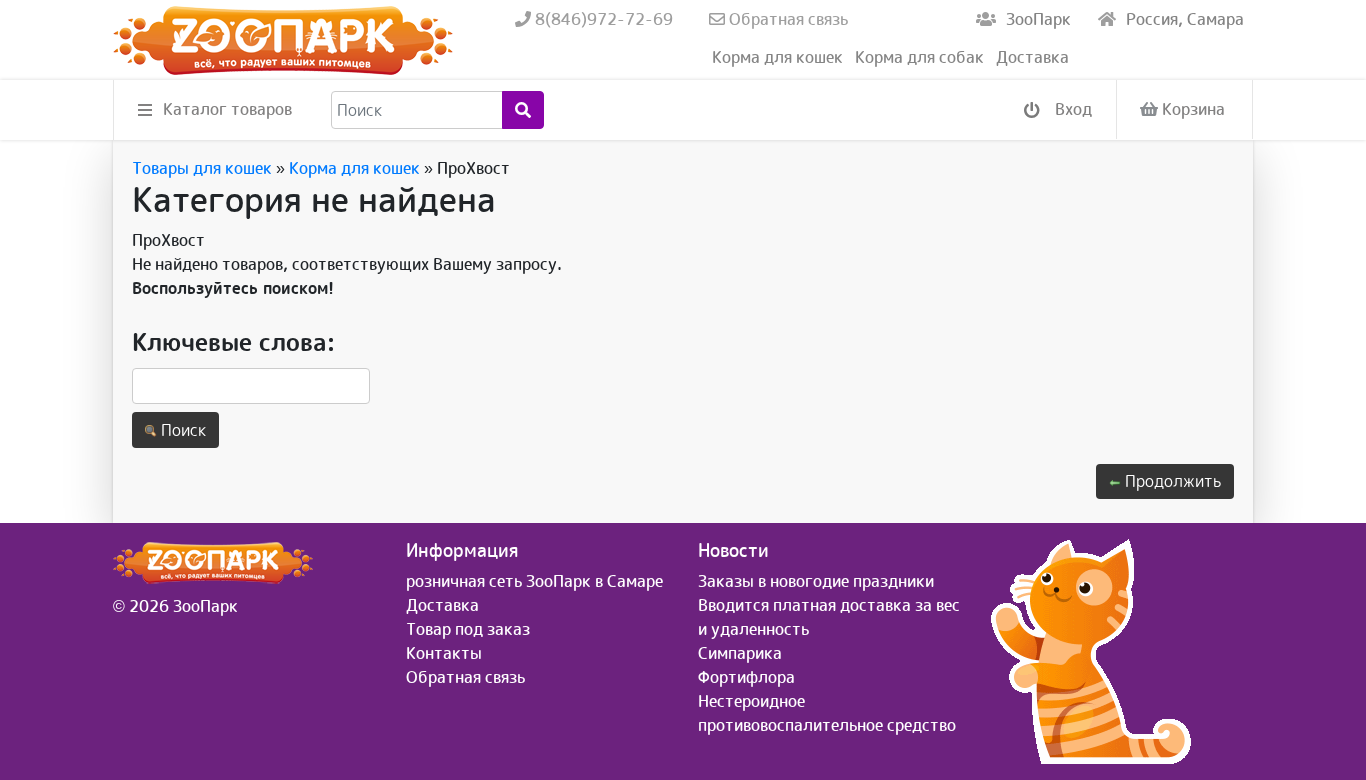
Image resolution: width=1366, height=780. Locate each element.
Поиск (181, 430)
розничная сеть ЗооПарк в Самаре (534, 581)
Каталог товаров (227, 109)
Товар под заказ (468, 629)
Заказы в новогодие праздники (816, 581)
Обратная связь (786, 19)
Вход (1071, 109)
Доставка (1032, 57)
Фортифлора (746, 677)
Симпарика (740, 653)
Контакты (444, 653)
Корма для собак (919, 57)
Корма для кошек (777, 57)
